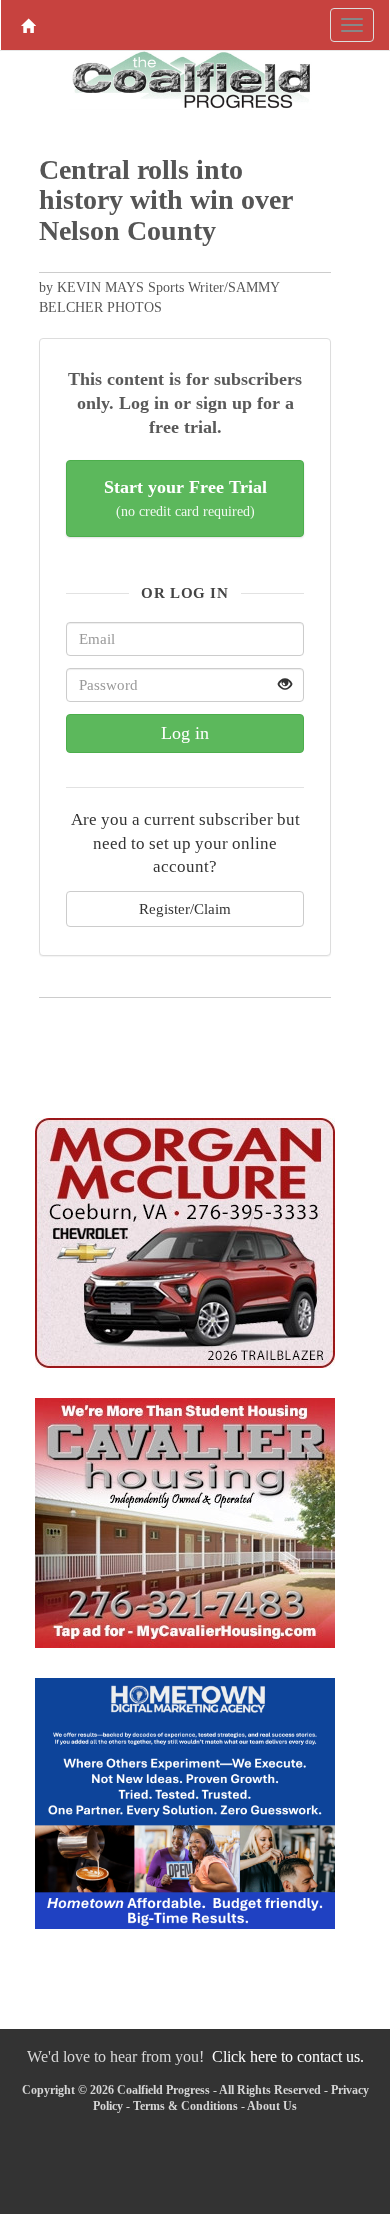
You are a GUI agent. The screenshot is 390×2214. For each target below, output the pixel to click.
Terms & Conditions (185, 2106)
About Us (272, 2106)
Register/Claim (185, 908)
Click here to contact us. (288, 2056)
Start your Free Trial (185, 498)
